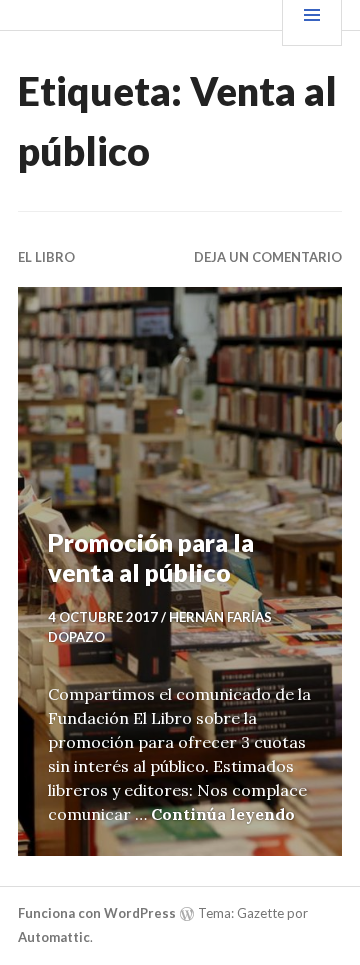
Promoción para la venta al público (151, 557)
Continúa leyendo (223, 814)
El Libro (46, 257)
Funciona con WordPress (97, 913)
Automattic (54, 937)
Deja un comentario (268, 257)
